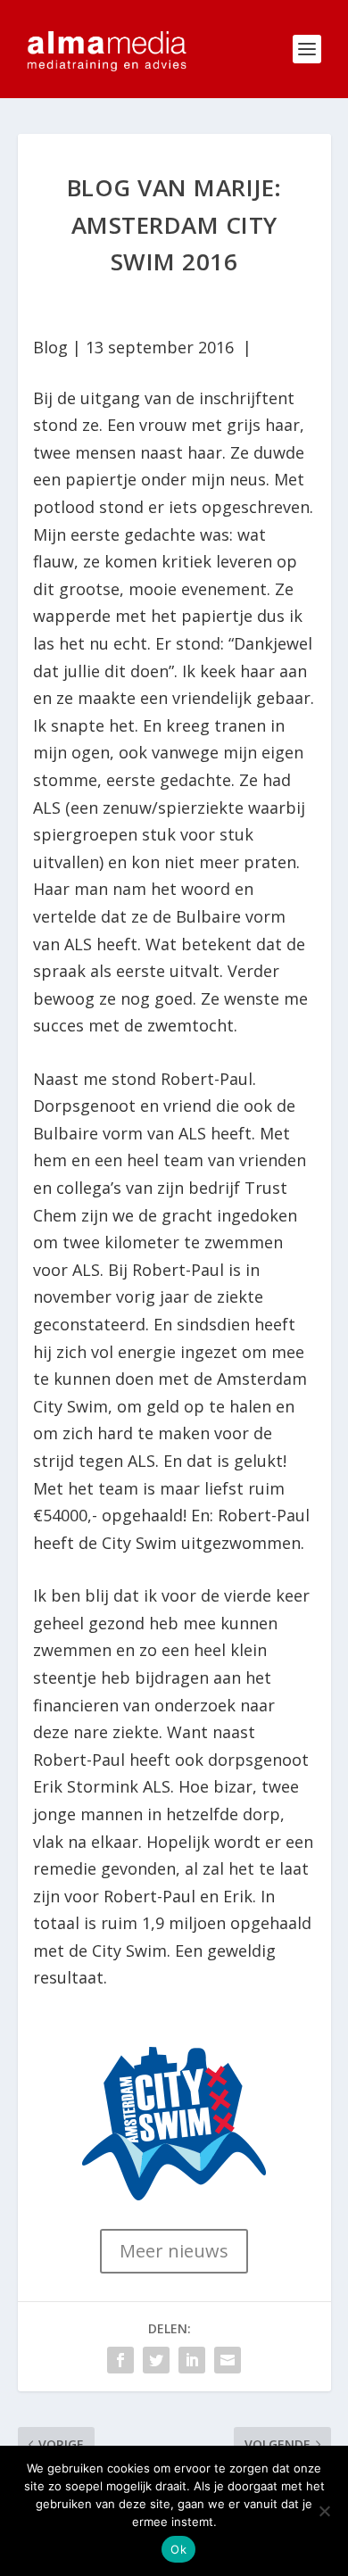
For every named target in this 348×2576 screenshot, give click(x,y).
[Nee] (324, 2511)
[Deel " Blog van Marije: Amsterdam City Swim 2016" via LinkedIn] (192, 2360)
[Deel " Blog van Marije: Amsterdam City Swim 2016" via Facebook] (120, 2360)
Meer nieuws (174, 2251)
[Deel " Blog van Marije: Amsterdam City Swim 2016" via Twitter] (156, 2360)
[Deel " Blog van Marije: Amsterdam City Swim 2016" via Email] (228, 2360)
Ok (178, 2549)
